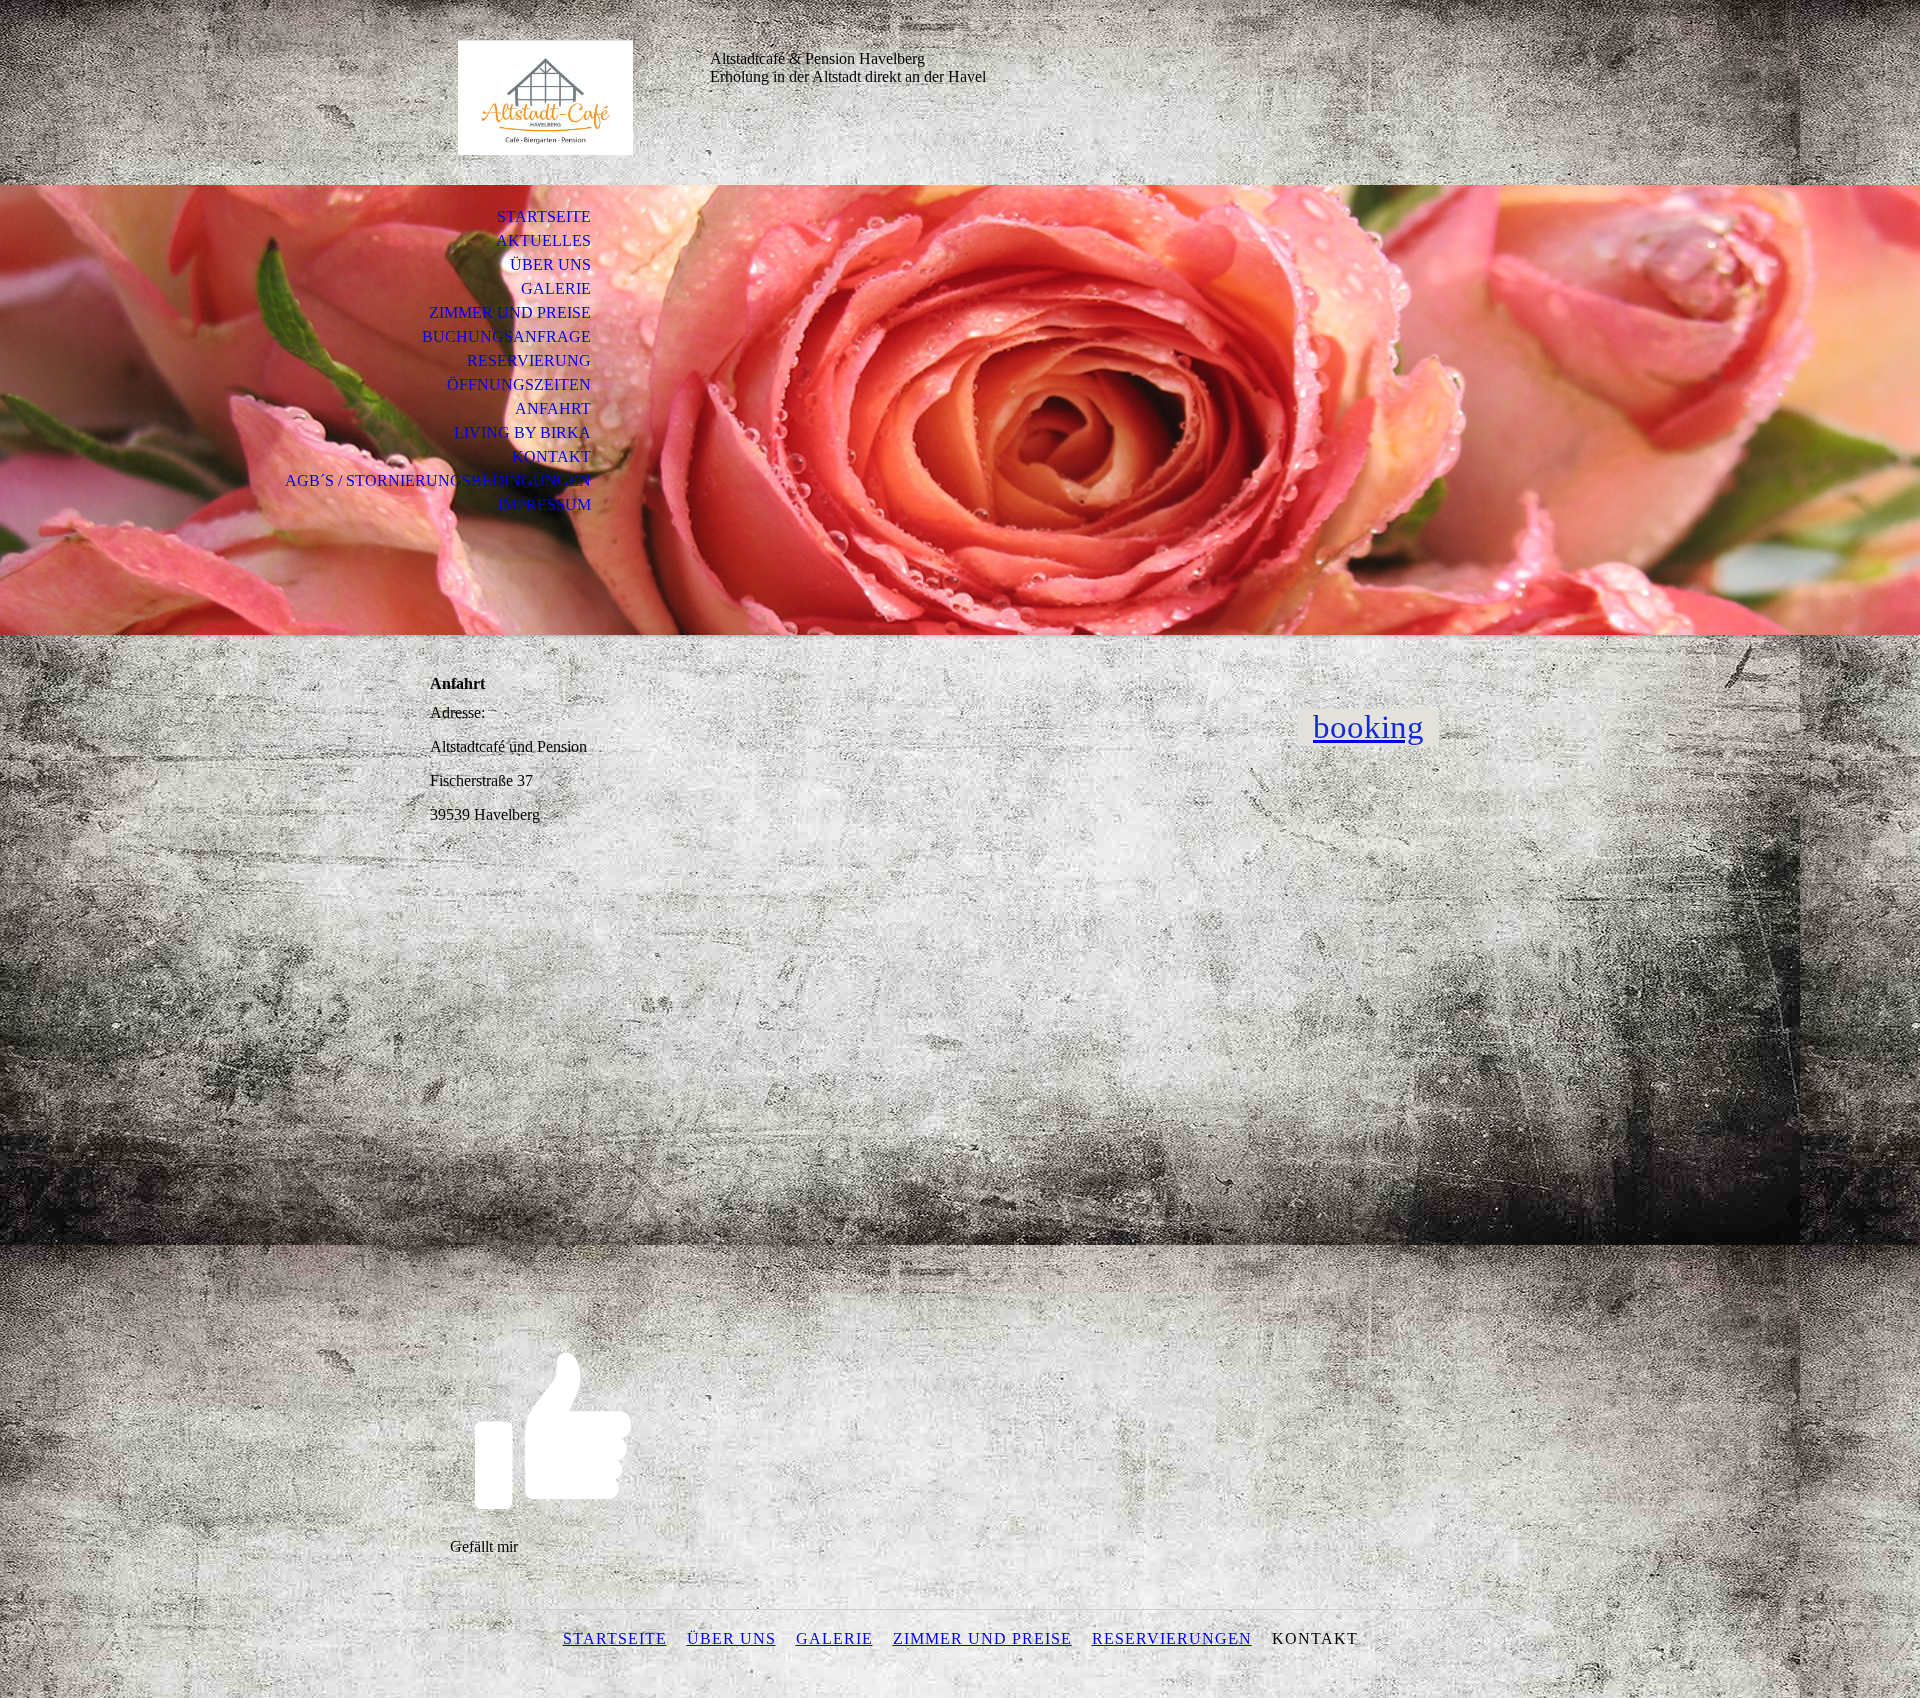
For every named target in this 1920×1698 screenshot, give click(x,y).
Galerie (556, 288)
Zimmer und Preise (510, 312)
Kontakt (551, 456)
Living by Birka (522, 432)
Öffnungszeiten (519, 384)
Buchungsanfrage (506, 336)
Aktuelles (543, 240)
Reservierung (529, 360)
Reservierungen (1172, 1638)
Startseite (544, 216)
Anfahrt (553, 408)
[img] (545, 97)
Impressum (544, 504)
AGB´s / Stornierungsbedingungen (438, 480)
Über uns (550, 264)
